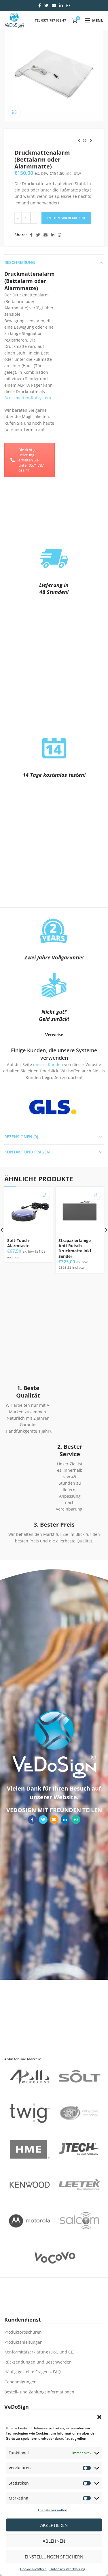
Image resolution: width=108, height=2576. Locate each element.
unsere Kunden (48, 1064)
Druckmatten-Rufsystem (28, 398)
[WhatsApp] (68, 5)
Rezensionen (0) (21, 1137)
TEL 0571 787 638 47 (50, 20)
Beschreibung (20, 262)
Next (87, 1107)
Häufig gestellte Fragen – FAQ (33, 2372)
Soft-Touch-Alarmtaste (19, 1243)
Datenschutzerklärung (67, 2569)
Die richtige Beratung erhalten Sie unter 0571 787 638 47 (31, 460)
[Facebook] (40, 5)
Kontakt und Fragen (27, 1152)
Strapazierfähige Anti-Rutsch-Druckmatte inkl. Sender (75, 1248)
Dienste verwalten (53, 2510)
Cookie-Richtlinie (33, 2569)
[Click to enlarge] (14, 112)
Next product (91, 141)
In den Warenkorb (66, 218)
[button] (99, 2417)
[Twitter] (46, 5)
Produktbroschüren (23, 2332)
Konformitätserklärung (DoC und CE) (39, 2352)
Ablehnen (54, 2541)
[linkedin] (61, 5)
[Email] (54, 5)
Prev (18, 1107)
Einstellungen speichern (54, 2557)
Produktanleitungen (23, 2342)
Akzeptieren (54, 2525)
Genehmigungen (20, 2382)
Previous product (79, 141)
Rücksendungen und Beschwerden (38, 2362)
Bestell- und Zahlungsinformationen (39, 2392)
